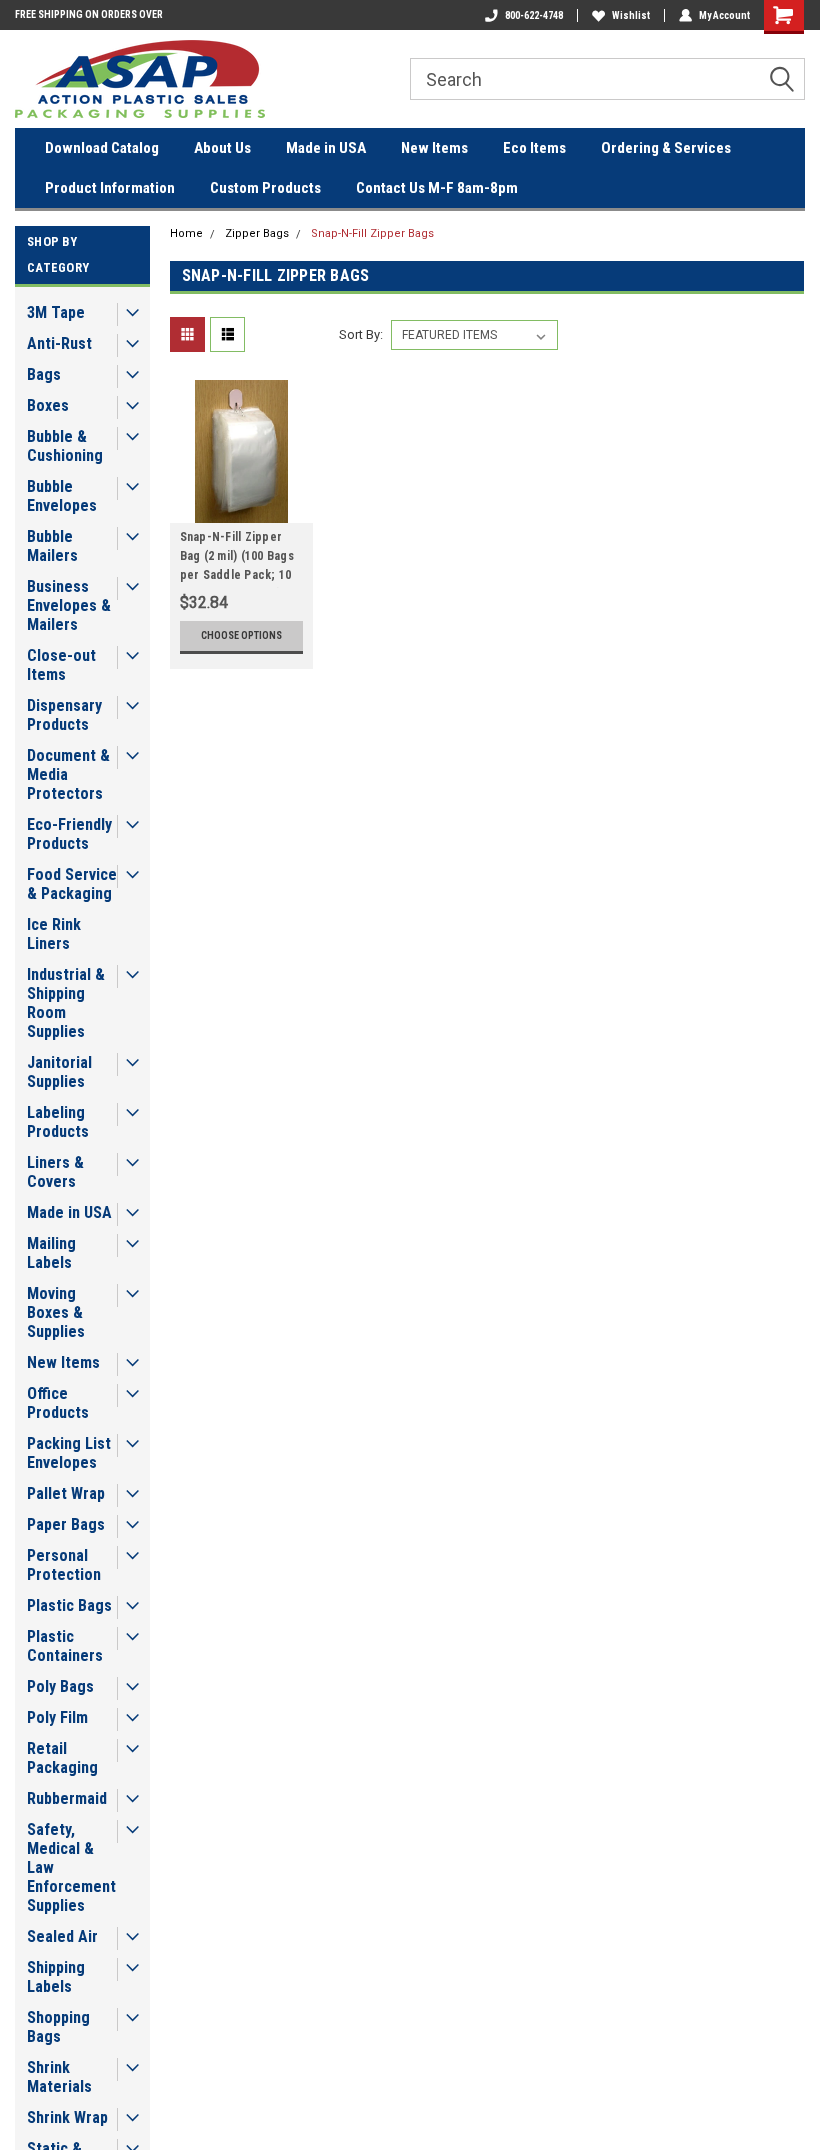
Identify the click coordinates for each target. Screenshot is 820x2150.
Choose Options (241, 635)
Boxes (48, 405)
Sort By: (361, 334)
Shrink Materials (59, 2077)
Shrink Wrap (67, 2117)
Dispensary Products (64, 715)
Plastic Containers (65, 1646)
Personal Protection (64, 1565)
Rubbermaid (67, 1798)
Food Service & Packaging (72, 884)
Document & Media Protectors (68, 774)
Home (186, 233)
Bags (44, 374)
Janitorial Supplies (59, 1072)
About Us (222, 148)
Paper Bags (66, 1524)
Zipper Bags (257, 233)
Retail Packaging (62, 1758)
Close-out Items (61, 665)
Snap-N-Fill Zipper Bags (372, 233)
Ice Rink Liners (54, 934)
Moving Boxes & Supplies (56, 1312)
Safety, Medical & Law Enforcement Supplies (71, 1867)
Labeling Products (58, 1122)
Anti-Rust (59, 343)
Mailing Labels (51, 1253)
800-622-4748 (534, 15)
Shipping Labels (56, 1977)
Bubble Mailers (52, 546)
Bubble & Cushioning (65, 446)
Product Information (110, 188)
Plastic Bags (69, 1605)
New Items (434, 148)
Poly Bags (60, 1686)
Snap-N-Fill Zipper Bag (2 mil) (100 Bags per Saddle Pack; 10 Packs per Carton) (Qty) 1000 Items (237, 559)
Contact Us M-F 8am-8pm (437, 188)
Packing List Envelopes (69, 1453)
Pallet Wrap (66, 1493)
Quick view (241, 507)
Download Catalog (102, 148)
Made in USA (326, 148)
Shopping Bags (58, 2027)
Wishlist (631, 15)
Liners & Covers (55, 1172)
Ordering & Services (666, 148)
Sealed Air (62, 1936)
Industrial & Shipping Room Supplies (66, 1003)
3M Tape (56, 312)
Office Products (58, 1403)
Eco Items (534, 148)
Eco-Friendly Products (69, 834)
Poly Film (57, 1717)
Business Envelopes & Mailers (69, 605)
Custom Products (265, 188)
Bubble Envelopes (62, 496)
